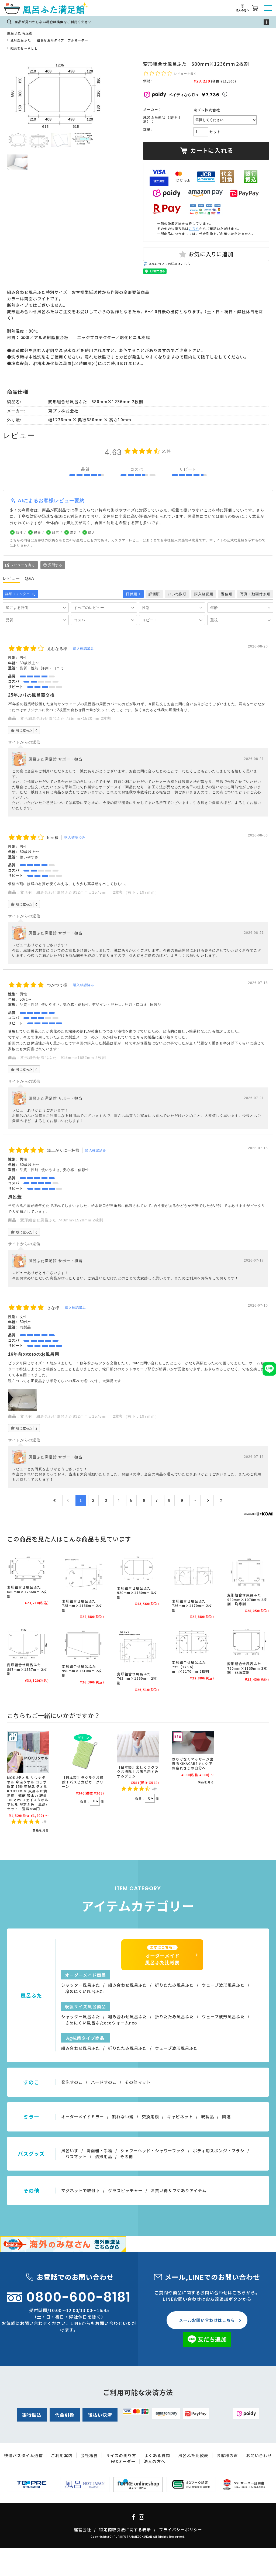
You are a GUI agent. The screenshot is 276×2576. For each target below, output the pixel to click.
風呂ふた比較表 (193, 2455)
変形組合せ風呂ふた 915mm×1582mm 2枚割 (63, 1058)
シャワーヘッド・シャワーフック (153, 2150)
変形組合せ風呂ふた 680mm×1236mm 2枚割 (27, 1592)
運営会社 (82, 2529)
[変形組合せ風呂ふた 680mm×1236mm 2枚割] (28, 1568)
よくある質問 (157, 2455)
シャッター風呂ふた (81, 1985)
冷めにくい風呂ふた (85, 1991)
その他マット (138, 2082)
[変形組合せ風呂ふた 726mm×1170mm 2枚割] (193, 1575)
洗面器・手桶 (99, 2150)
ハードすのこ (104, 2082)
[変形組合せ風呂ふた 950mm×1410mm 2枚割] (83, 1644)
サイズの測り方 (121, 2455)
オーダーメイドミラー (83, 2117)
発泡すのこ (72, 2082)
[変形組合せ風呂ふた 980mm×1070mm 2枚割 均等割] (248, 1572)
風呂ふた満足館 (20, 33)
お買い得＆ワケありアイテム (179, 2190)
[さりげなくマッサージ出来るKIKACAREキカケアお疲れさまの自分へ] (193, 1743)
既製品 (208, 2117)
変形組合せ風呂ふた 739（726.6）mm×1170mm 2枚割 (192, 1667)
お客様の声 (227, 2455)
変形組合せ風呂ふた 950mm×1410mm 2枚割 (82, 1671)
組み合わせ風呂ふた (127, 1985)
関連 (226, 2117)
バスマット (76, 2156)
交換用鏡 (150, 2117)
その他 (127, 2156)
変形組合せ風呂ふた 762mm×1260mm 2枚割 (137, 1678)
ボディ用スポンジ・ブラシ (219, 2150)
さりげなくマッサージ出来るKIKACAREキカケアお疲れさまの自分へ (193, 1764)
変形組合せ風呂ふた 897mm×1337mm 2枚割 (27, 1669)
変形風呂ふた (21, 40)
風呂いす (70, 2150)
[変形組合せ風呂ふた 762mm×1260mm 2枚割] (138, 1648)
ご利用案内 (62, 2455)
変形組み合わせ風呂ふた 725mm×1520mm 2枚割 (66, 718)
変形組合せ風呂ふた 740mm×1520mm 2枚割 (62, 1220)
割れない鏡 (123, 2117)
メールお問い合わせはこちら (207, 2320)
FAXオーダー (123, 2461)
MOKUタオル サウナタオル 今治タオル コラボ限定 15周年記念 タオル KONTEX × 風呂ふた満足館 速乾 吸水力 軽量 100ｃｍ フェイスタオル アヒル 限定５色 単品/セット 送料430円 (28, 1793)
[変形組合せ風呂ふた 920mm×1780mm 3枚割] (138, 1569)
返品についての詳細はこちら (170, 264)
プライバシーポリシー (181, 2529)
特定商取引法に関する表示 (125, 2529)
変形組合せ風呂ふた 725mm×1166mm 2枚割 (82, 1606)
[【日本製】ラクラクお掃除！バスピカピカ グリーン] (83, 1752)
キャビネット (180, 2117)
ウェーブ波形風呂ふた (223, 1985)
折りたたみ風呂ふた (174, 1985)
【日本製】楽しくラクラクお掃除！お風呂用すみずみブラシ (138, 1772)
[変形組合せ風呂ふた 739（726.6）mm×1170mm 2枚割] (193, 1642)
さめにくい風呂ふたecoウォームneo (101, 2023)
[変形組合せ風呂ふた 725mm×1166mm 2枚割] (83, 1575)
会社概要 (89, 2455)
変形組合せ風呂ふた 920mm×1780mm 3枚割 (137, 1593)
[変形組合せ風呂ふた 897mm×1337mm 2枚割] (28, 1644)
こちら (194, 228)
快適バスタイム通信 (23, 2455)
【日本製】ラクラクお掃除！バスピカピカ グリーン (83, 1782)
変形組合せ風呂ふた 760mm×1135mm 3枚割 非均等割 (247, 1668)
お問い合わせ (259, 2455)
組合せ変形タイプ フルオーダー (62, 40)
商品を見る (41, 1830)
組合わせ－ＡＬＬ (24, 48)
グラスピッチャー (125, 2190)
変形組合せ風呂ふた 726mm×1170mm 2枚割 (192, 1606)
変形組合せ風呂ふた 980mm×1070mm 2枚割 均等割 (247, 1599)
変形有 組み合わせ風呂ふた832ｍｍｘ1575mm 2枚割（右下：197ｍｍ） (90, 892)
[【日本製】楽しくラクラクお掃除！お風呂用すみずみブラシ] (138, 1747)
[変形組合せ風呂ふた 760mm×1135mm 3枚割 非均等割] (248, 1643)
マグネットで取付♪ (81, 2190)
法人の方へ (154, 2461)
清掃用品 (103, 2156)
